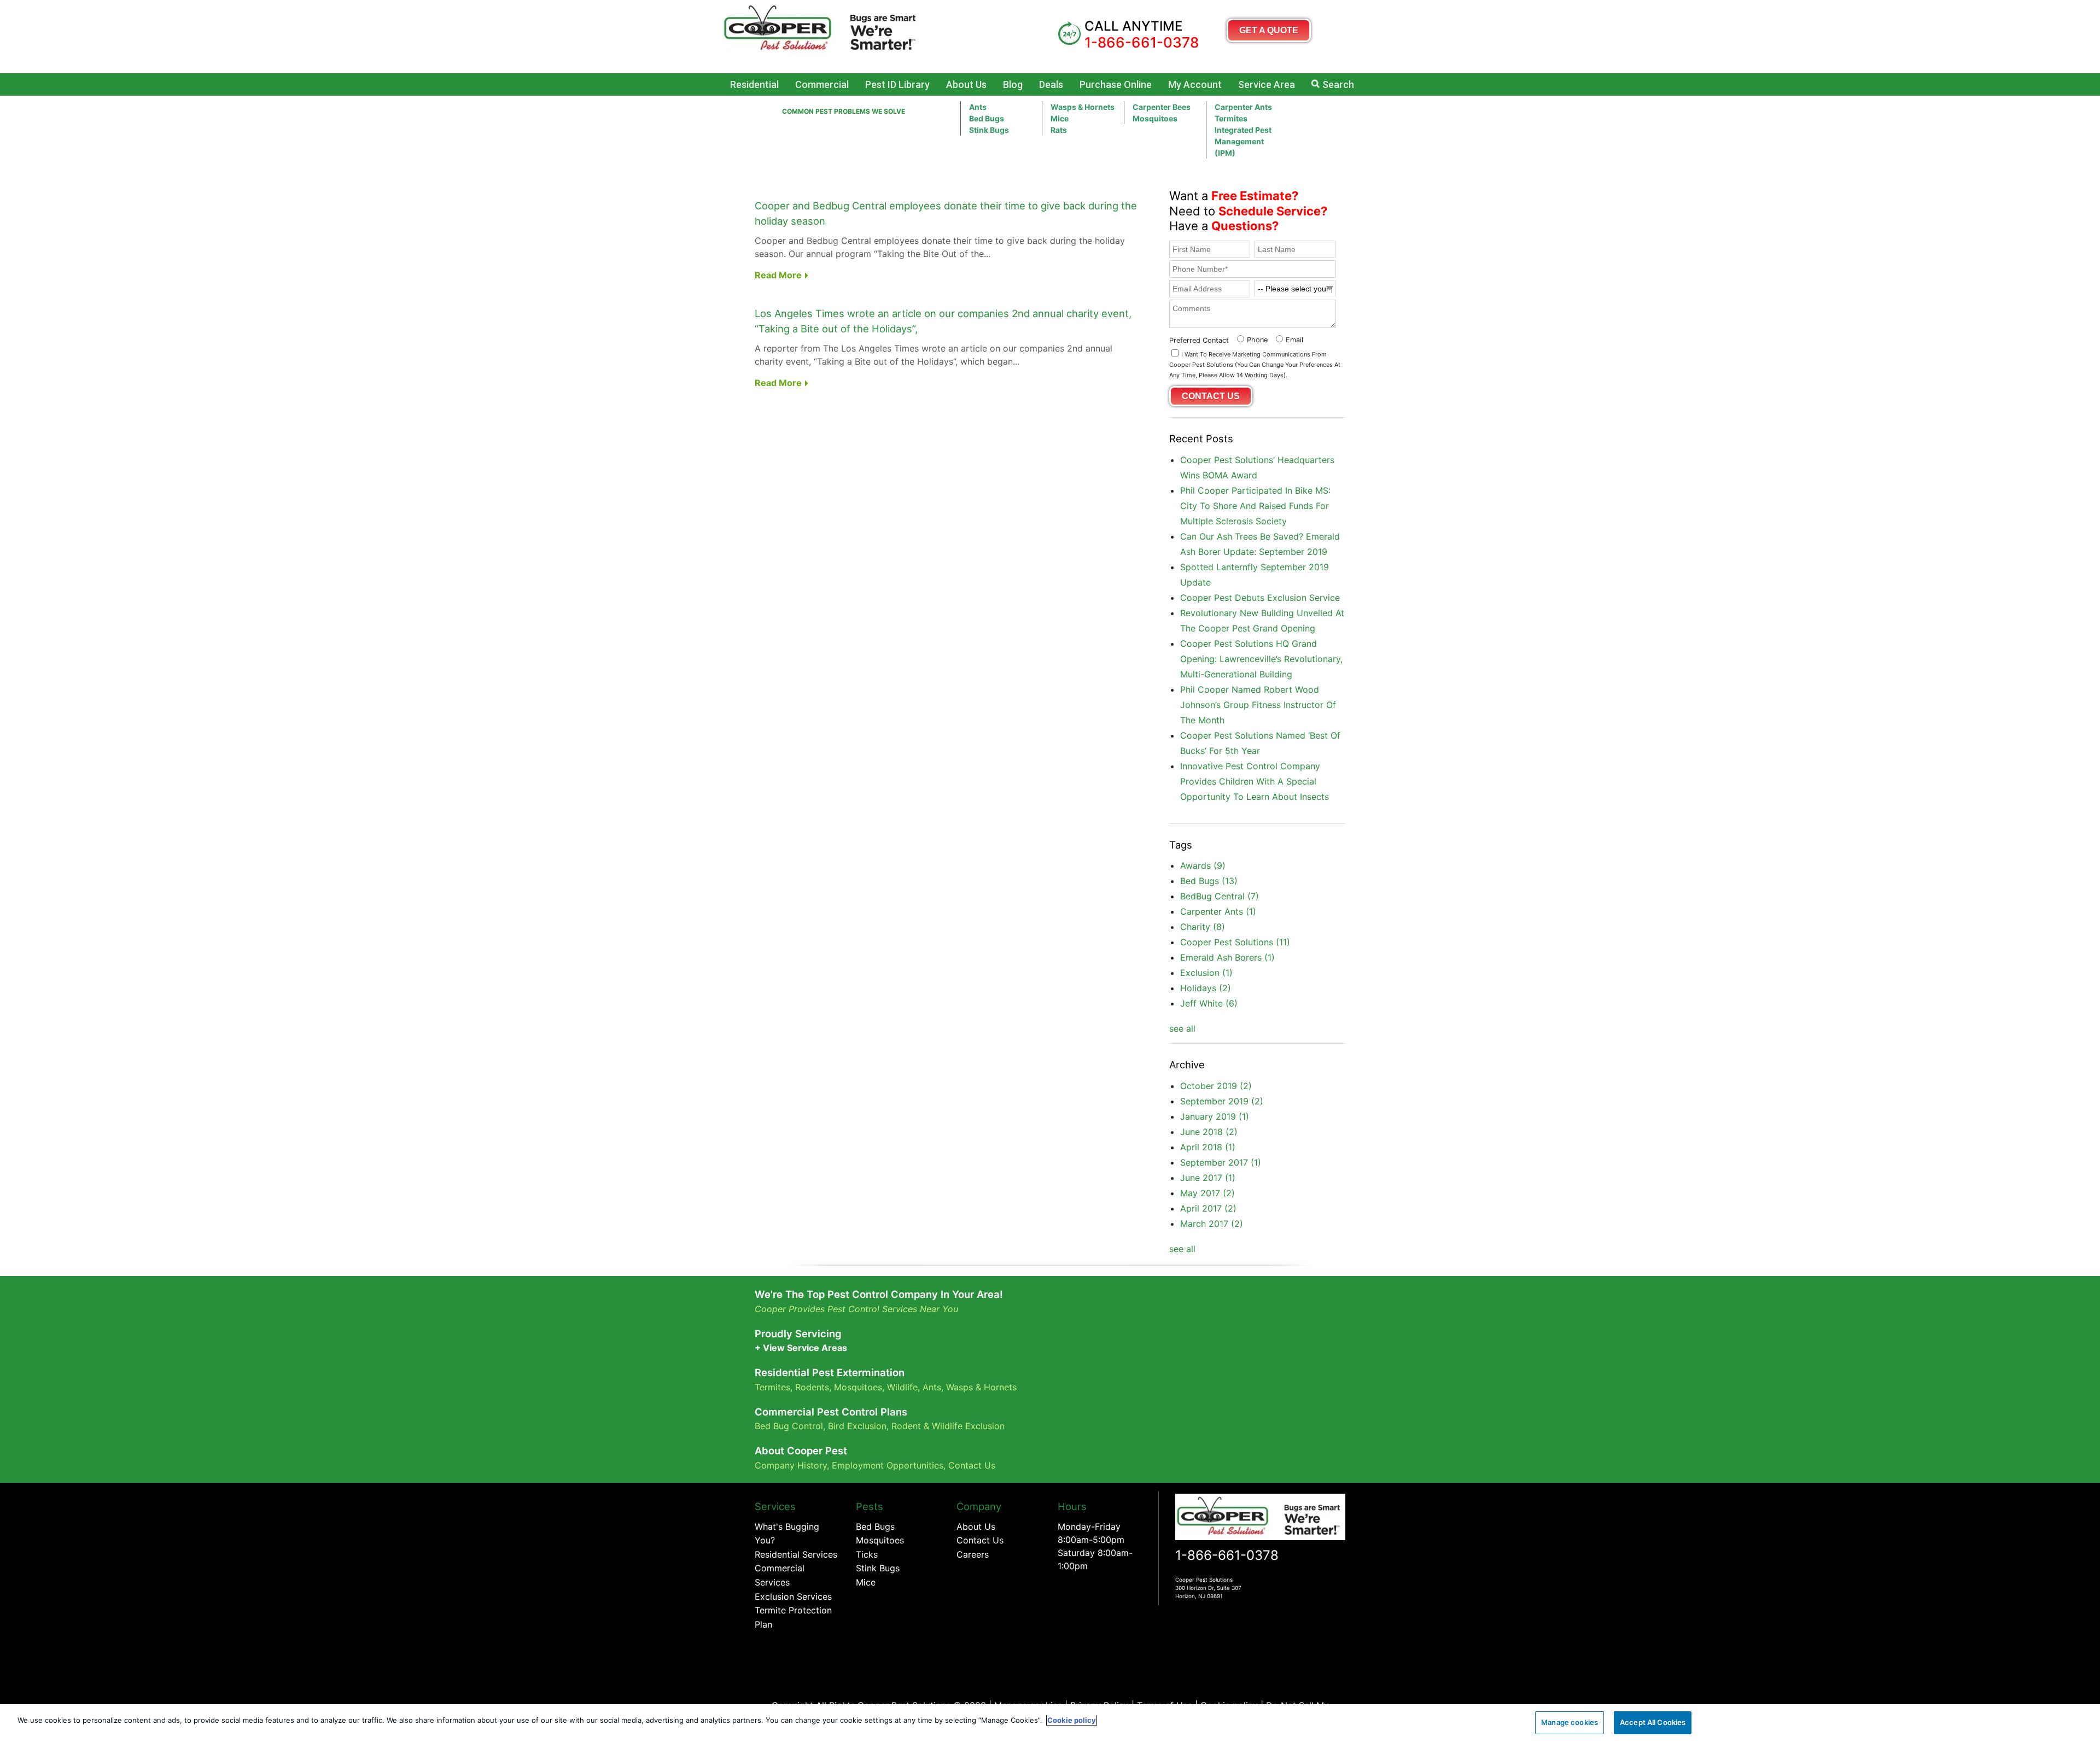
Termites (1231, 118)
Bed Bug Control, (790, 1426)
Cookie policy (1072, 1720)
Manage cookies (1570, 1722)
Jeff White (1209, 1003)
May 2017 (1207, 1193)
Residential (754, 84)
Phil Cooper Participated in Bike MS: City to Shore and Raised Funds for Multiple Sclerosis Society (1255, 506)
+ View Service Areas (801, 1348)
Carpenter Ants (1243, 107)
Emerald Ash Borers (1227, 957)
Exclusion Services (793, 1596)
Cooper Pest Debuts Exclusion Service (1260, 598)
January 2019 (1215, 1116)
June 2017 (1208, 1178)
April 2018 (1208, 1147)
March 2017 (1212, 1224)
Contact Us (972, 1465)
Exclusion (1206, 973)
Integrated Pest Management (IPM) (1243, 141)
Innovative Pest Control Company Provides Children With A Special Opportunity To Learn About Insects (1255, 781)
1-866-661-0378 (1227, 1555)
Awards (1203, 865)
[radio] (1251, 339)
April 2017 (1208, 1208)
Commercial (822, 84)
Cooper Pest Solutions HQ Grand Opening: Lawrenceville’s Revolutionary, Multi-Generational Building (1261, 659)
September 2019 (1222, 1101)
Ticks (867, 1554)
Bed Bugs (987, 118)
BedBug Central (1220, 896)
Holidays (1206, 988)
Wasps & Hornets (1083, 107)
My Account (1195, 84)
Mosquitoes (1155, 118)
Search (1338, 84)
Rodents (812, 1387)
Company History (791, 1465)
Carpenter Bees (1162, 107)
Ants (978, 107)
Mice (1060, 118)
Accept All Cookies (1653, 1722)
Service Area (1267, 84)
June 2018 (1209, 1132)
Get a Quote (1269, 30)
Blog (1013, 84)
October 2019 (1216, 1086)
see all (1182, 1028)
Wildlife (902, 1387)
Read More (779, 275)
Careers (973, 1554)
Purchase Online (1116, 84)
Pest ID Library (897, 84)
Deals (1051, 84)
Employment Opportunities (888, 1465)
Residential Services (796, 1554)
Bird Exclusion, (858, 1426)
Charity (1203, 927)
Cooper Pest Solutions (1235, 942)
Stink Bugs (878, 1568)
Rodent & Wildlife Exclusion (948, 1426)
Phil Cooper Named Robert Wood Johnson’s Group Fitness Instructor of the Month (1258, 705)
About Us (966, 84)
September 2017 (1221, 1162)
